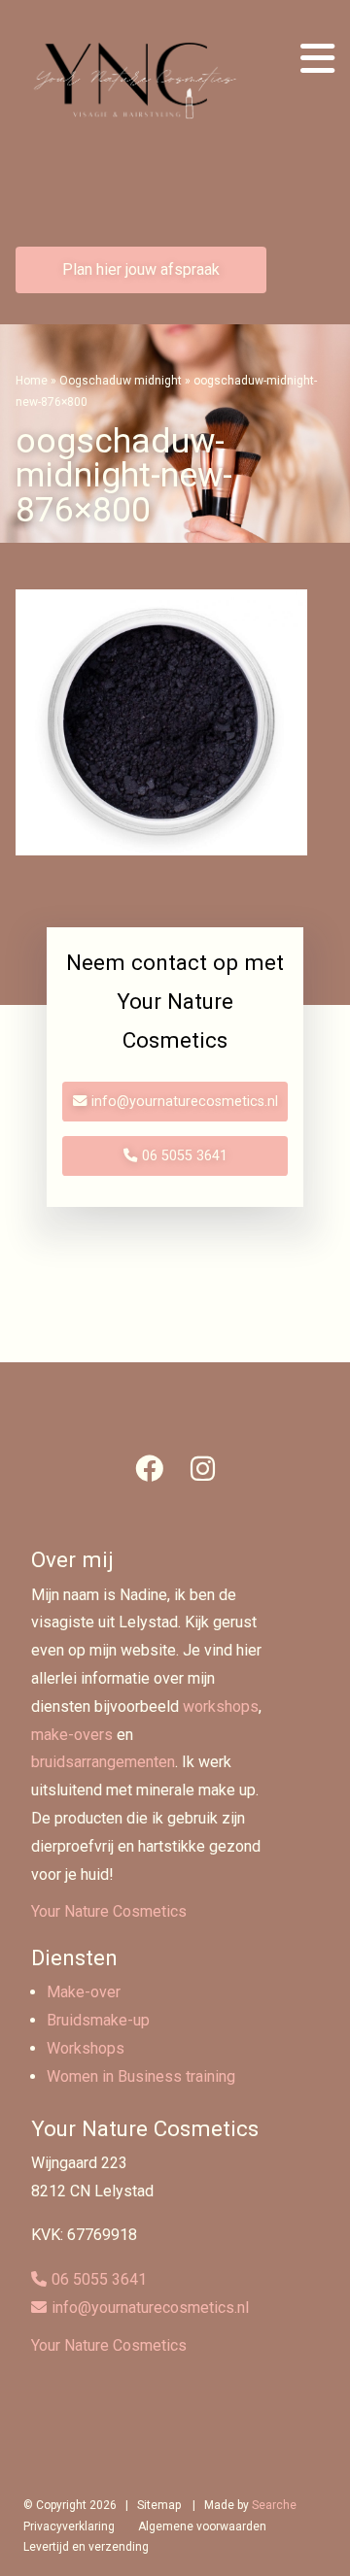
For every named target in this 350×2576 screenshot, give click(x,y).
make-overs (72, 1735)
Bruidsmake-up (98, 2020)
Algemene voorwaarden (202, 2526)
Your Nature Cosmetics (109, 1911)
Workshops (86, 2048)
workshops (221, 1706)
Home (32, 381)
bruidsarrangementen (103, 1762)
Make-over (84, 1992)
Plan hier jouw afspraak (141, 269)
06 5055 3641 (185, 1156)
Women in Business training (141, 2076)
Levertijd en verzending (86, 2547)
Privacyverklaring (69, 2526)
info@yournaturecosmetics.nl (185, 1102)
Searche (274, 2505)
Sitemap (159, 2505)
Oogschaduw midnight (121, 381)
